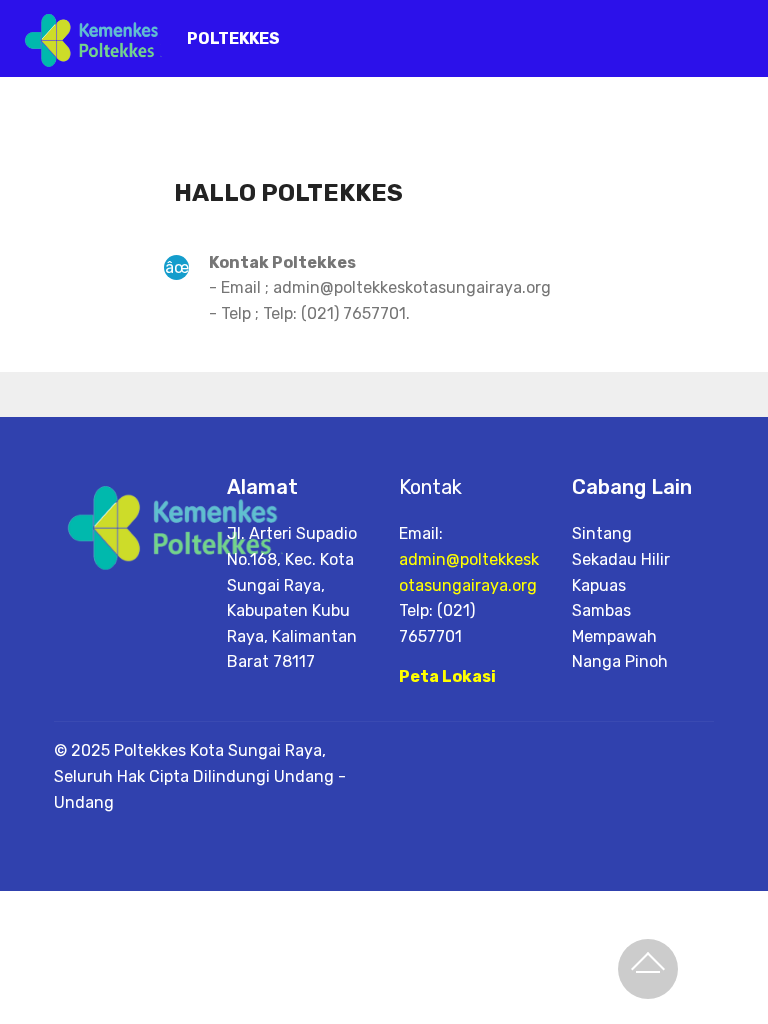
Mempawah (614, 636)
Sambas (601, 610)
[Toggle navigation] (736, 33)
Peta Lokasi (447, 676)
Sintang (602, 533)
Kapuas (599, 585)
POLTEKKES (233, 38)
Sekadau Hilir (621, 559)
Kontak (430, 487)
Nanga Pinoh (620, 661)
